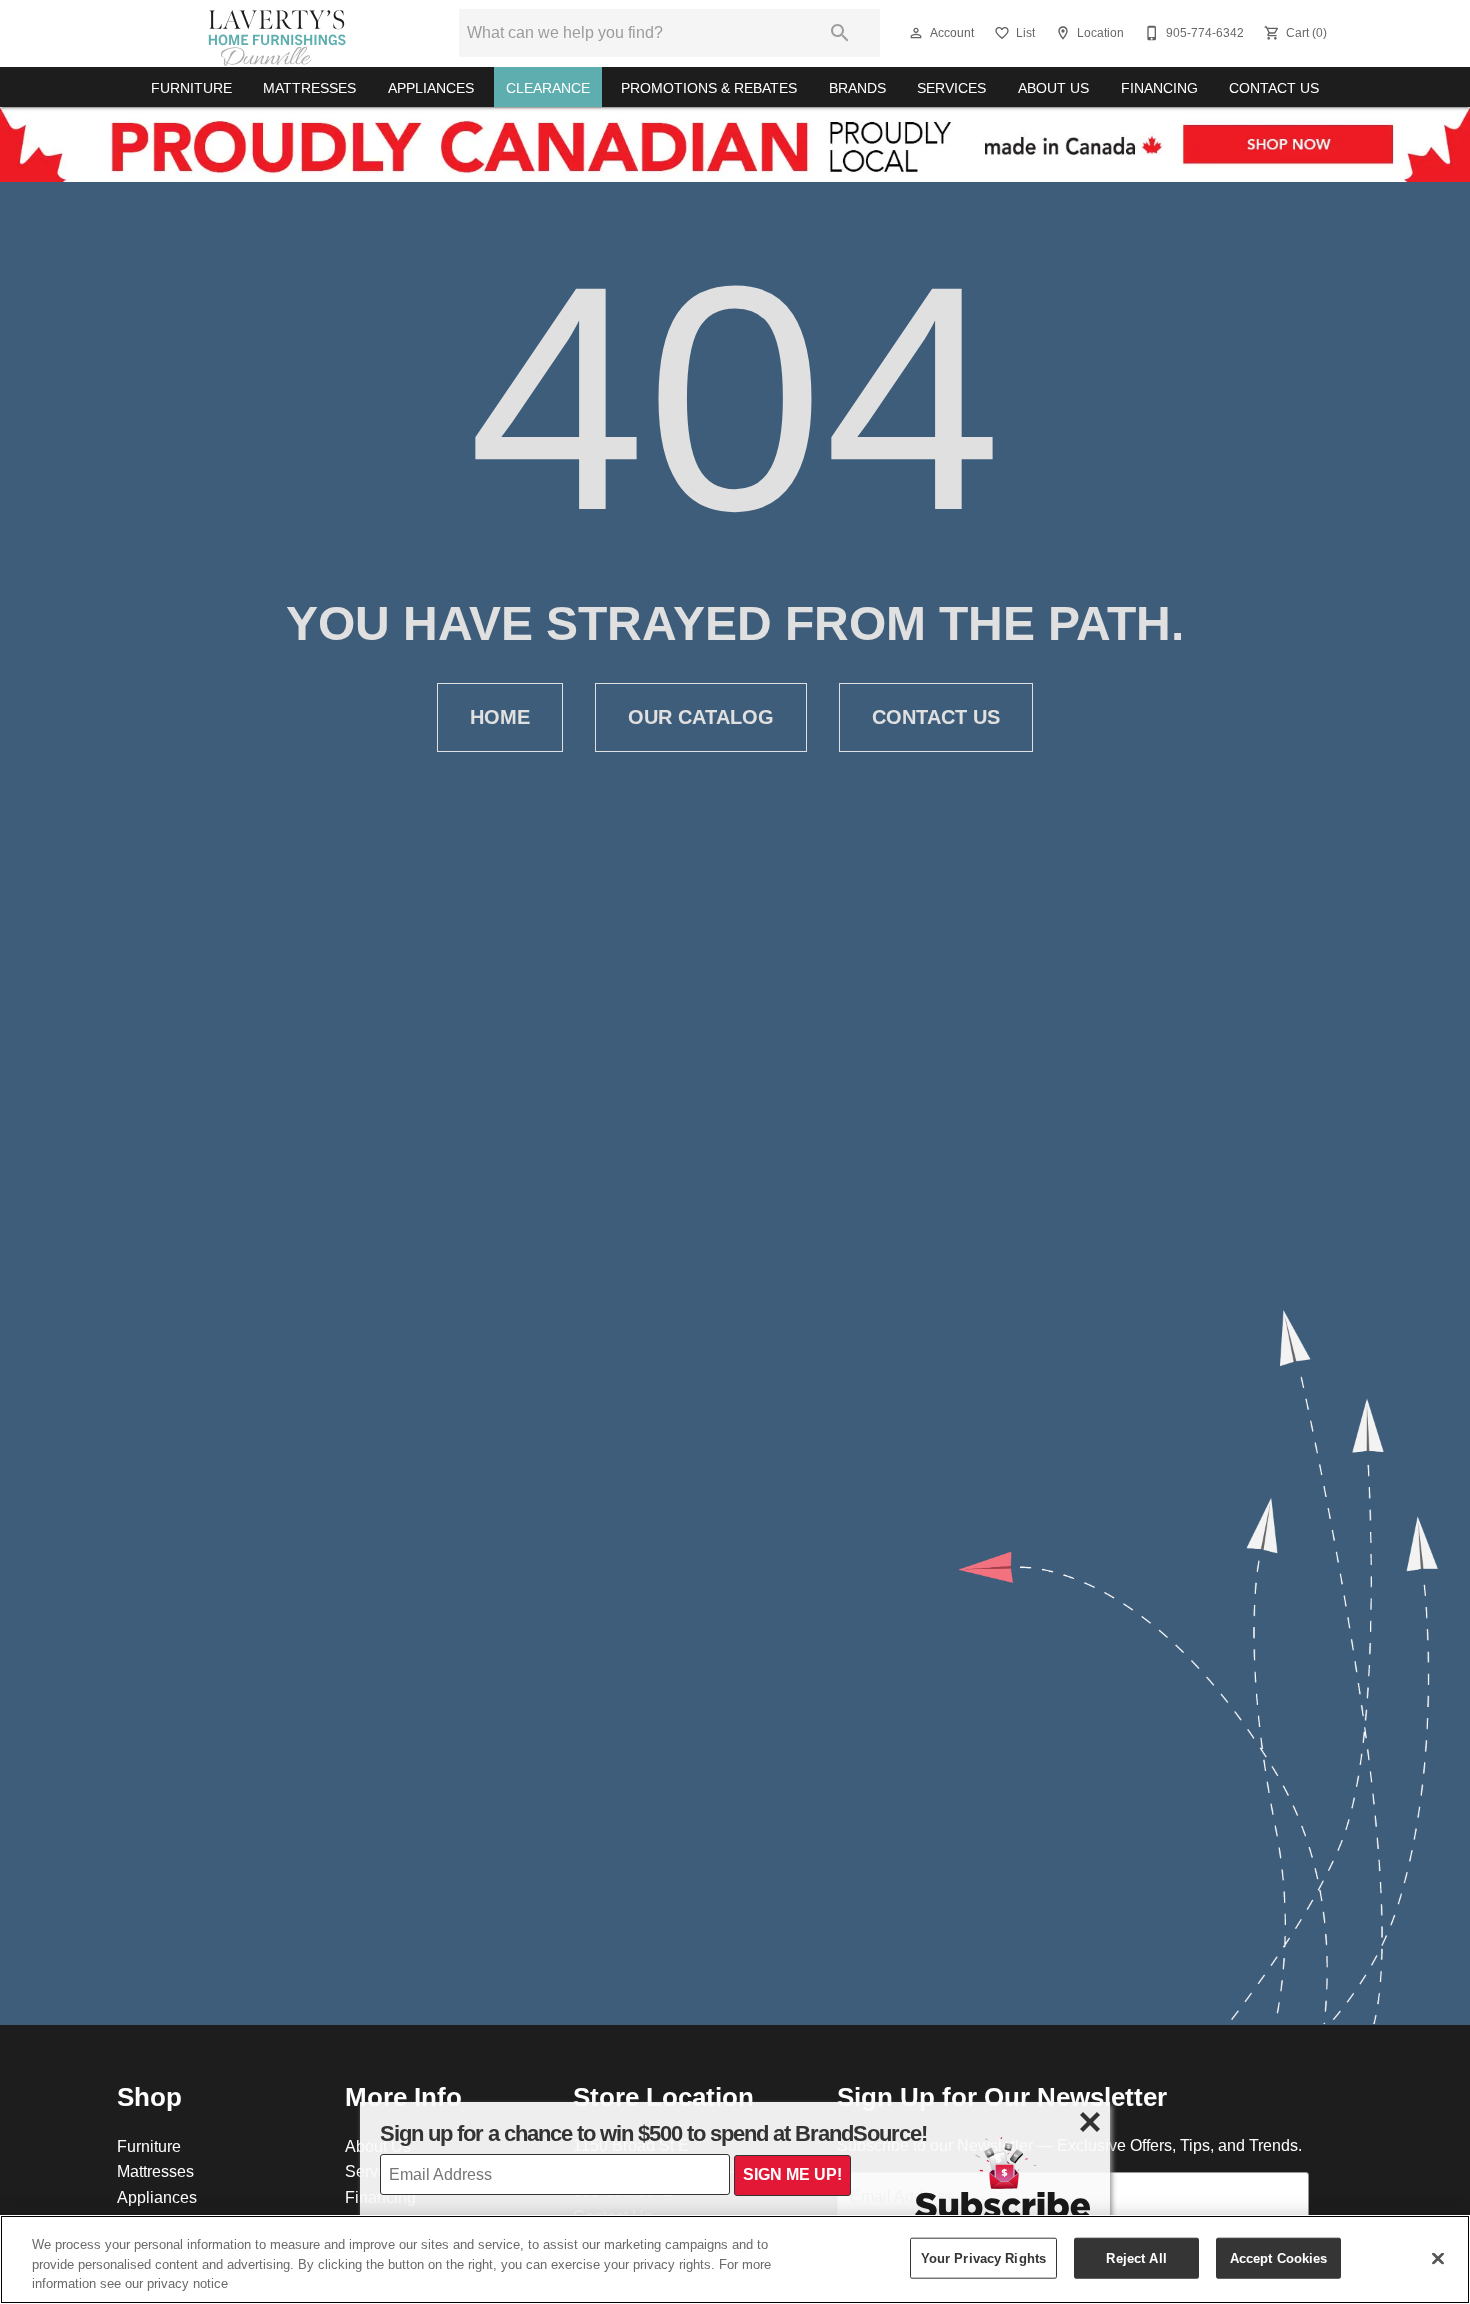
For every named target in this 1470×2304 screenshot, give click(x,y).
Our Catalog (701, 717)
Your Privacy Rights (983, 2257)
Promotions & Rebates (709, 88)
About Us (1053, 88)
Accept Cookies (1279, 2257)
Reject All (1136, 2257)
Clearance (548, 88)
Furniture (191, 88)
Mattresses (309, 88)
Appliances (431, 88)
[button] (916, 33)
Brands (857, 88)
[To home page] (277, 33)
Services (951, 88)
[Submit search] (840, 33)
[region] (735, 2259)
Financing (1159, 88)
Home (500, 717)
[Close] (1438, 2258)
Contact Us (1274, 88)
